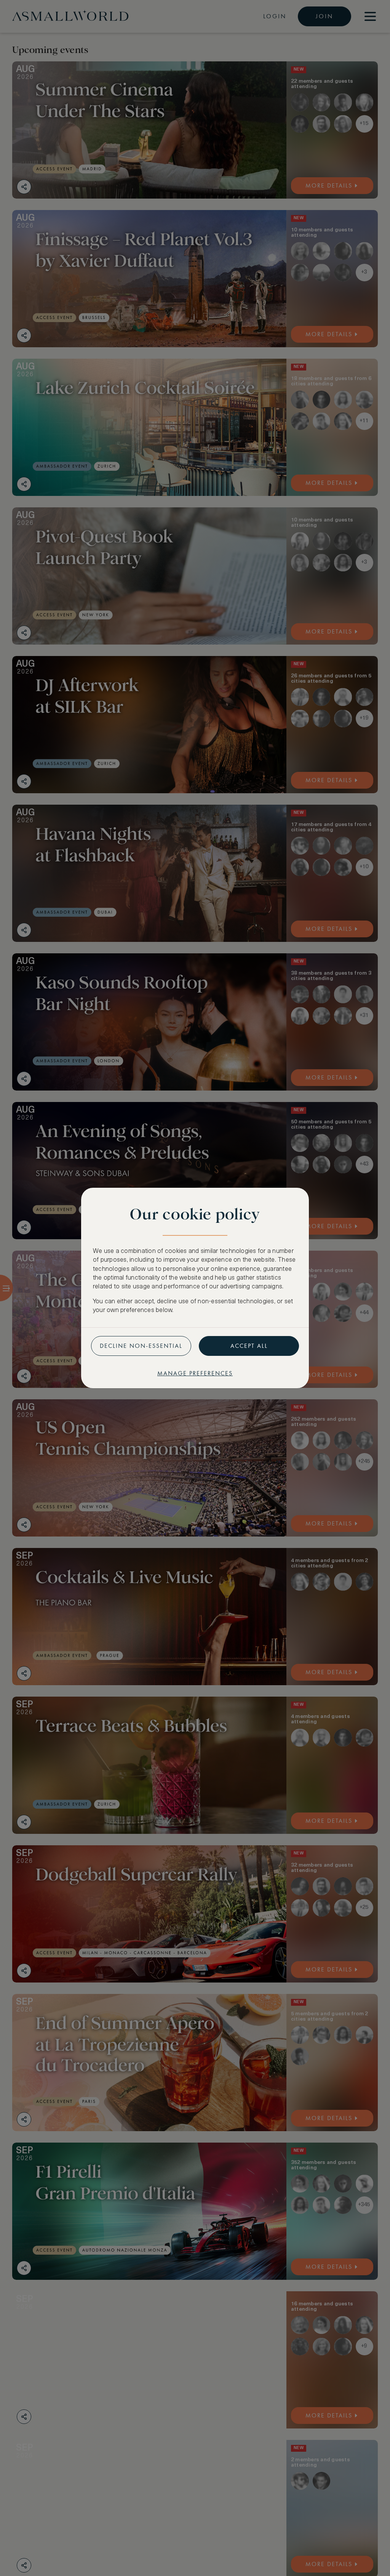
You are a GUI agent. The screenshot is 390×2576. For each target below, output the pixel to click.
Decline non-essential (141, 1346)
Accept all (249, 1346)
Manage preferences (195, 1373)
